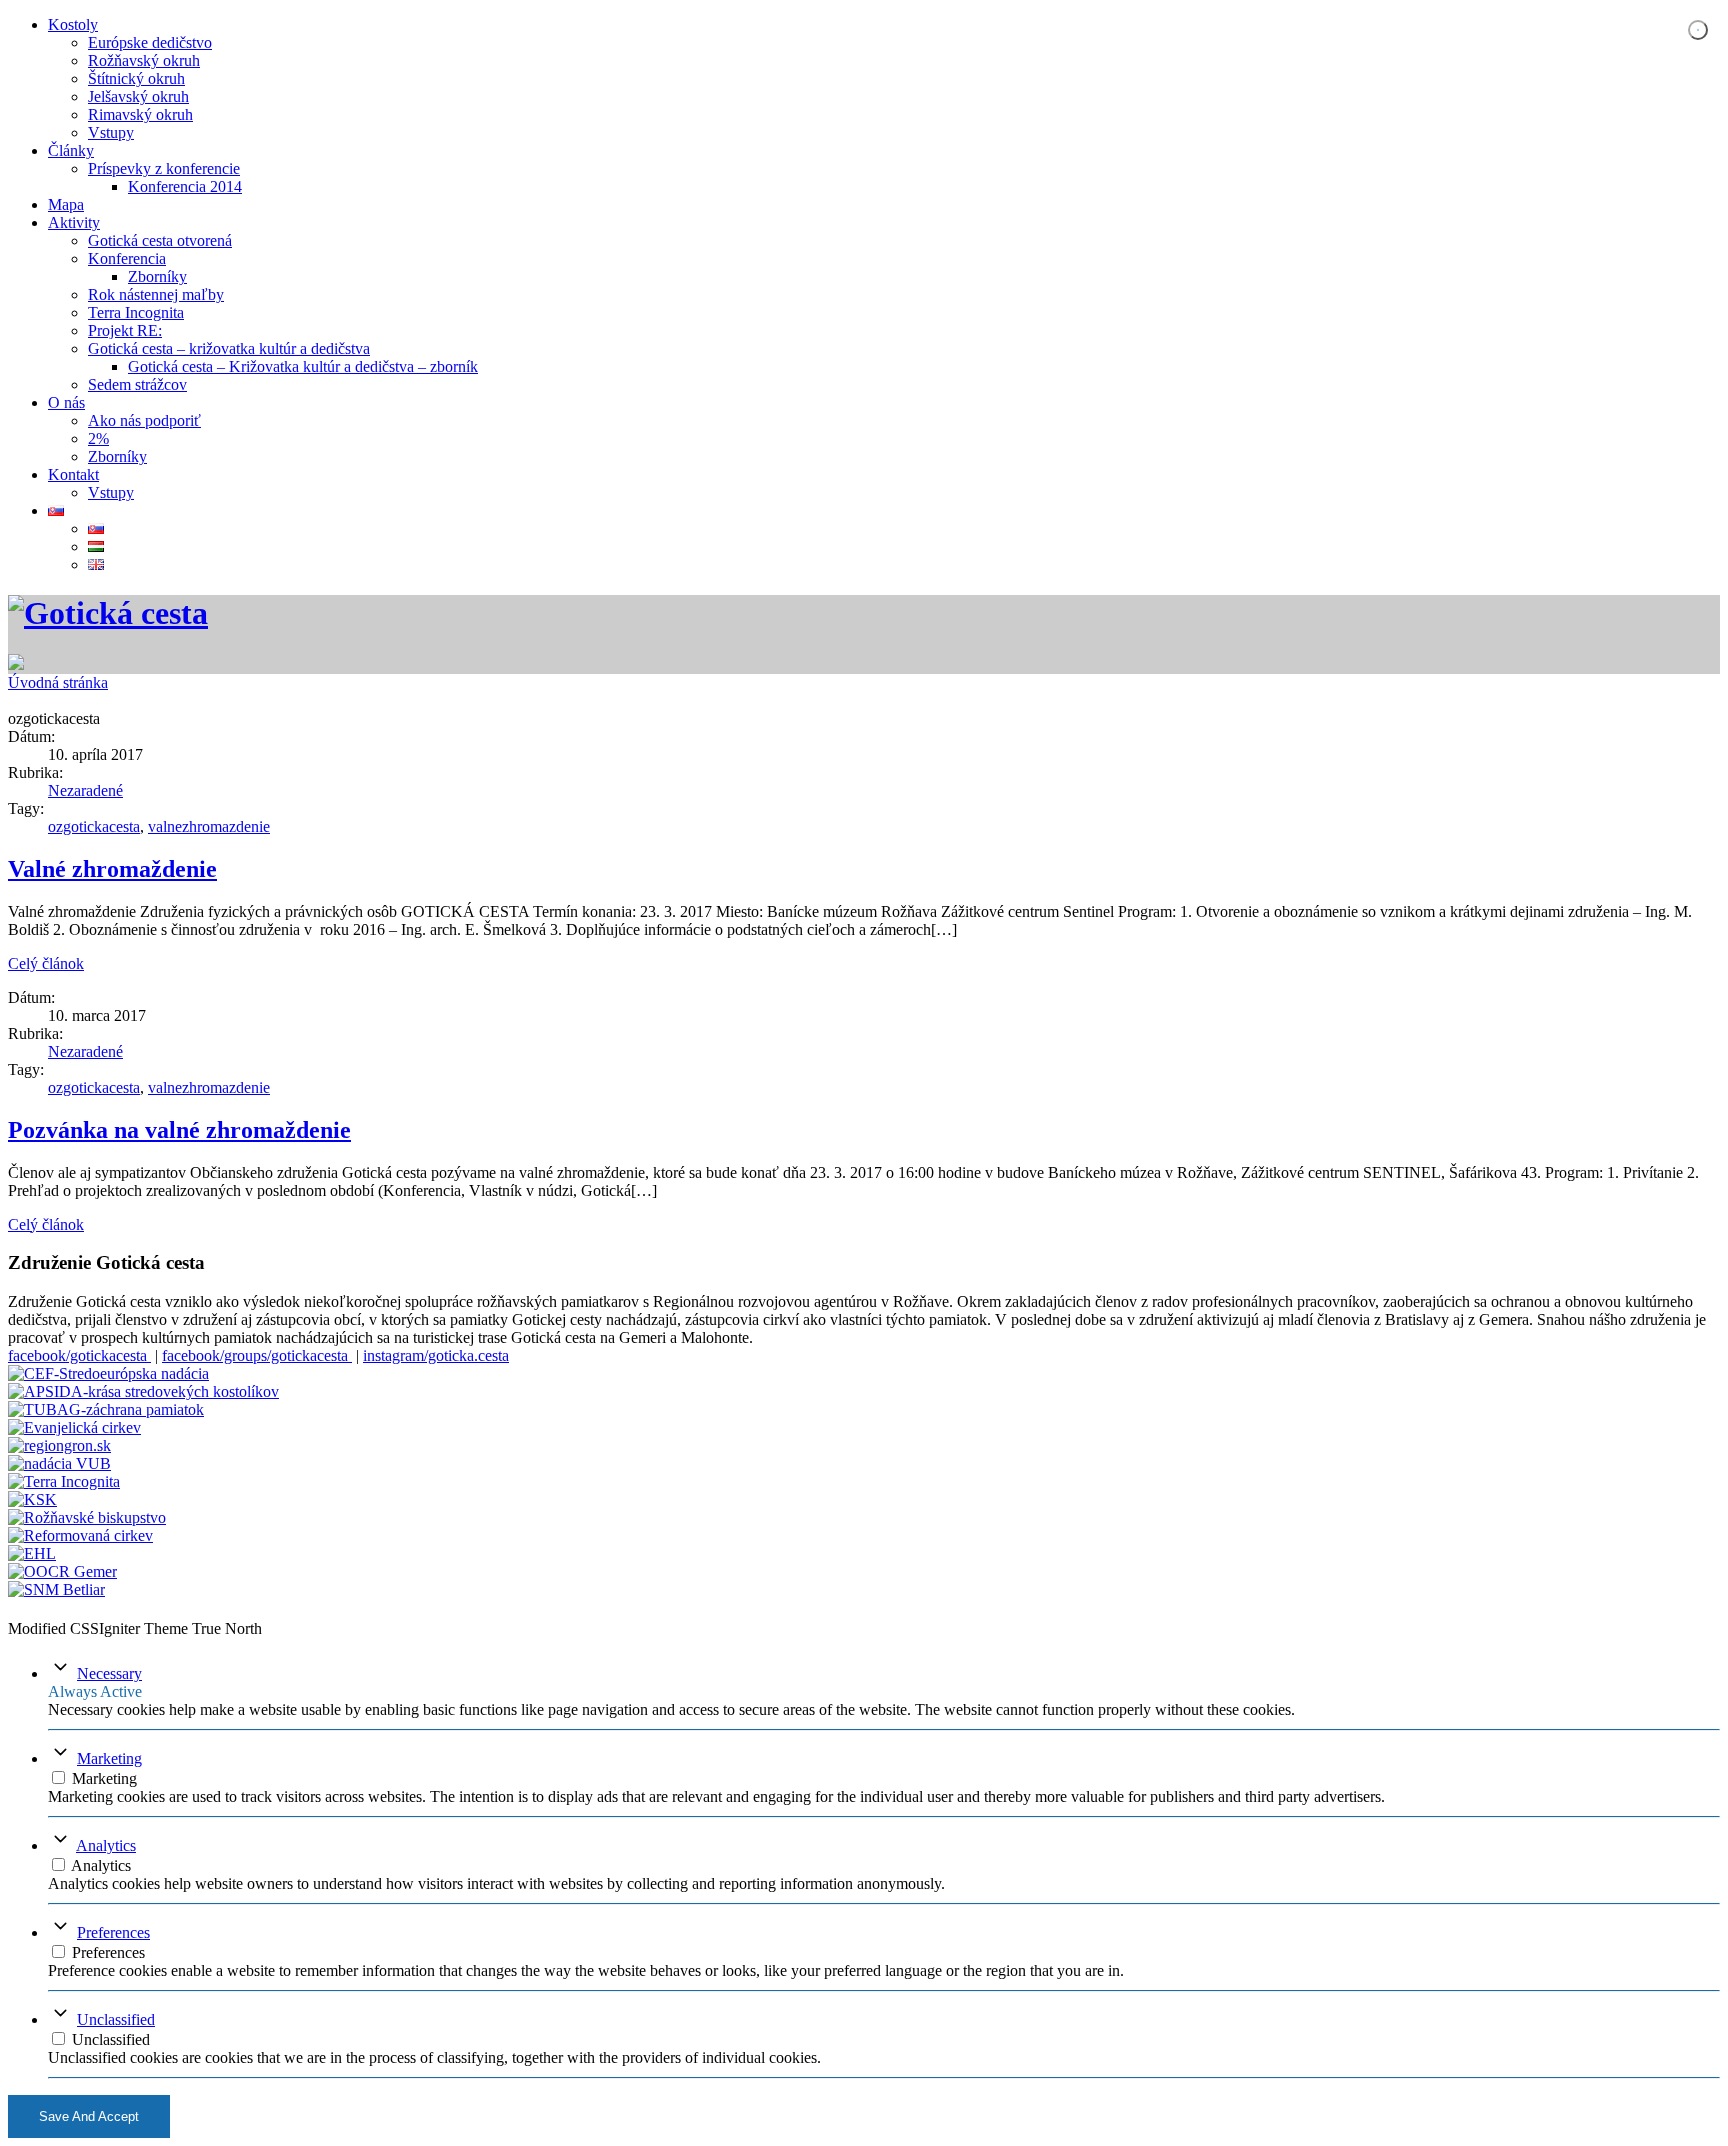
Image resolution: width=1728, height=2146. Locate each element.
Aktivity (74, 222)
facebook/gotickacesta (79, 1355)
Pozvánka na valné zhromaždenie (179, 1130)
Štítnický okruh (136, 78)
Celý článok (46, 963)
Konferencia (127, 258)
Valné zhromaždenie (112, 869)
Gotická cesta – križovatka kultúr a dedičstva (229, 348)
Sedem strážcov (137, 384)
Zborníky (157, 276)
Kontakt (73, 474)
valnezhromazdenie (209, 826)
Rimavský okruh (140, 114)
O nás (66, 402)
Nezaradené (85, 790)
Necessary (109, 1673)
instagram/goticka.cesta (436, 1355)
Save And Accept (89, 2116)
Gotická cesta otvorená (160, 240)
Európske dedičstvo (150, 42)
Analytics (106, 1845)
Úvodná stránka (58, 682)
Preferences (113, 1932)
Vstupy (111, 132)
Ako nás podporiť (144, 420)
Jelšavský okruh (138, 96)
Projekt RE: (125, 330)
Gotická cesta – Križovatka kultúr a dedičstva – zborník (303, 366)
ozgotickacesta (94, 826)
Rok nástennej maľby (156, 294)
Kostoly (73, 24)
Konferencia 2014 (185, 186)
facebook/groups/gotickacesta (257, 1355)
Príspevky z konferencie (164, 168)
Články (71, 150)
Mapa (66, 204)
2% (98, 438)
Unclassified (116, 2019)
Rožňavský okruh (144, 60)
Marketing (109, 1758)
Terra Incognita (136, 312)
